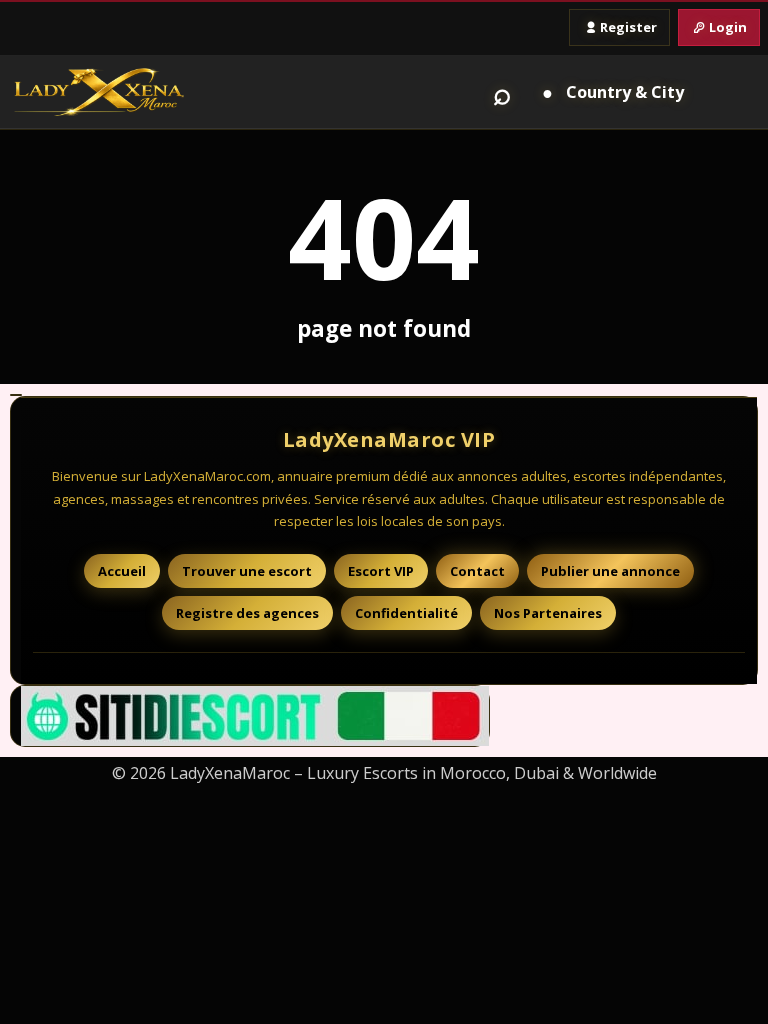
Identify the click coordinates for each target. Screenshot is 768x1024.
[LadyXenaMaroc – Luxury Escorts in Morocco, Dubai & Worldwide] (99, 92)
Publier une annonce (610, 571)
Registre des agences (247, 613)
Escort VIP (381, 571)
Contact (477, 571)
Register (628, 27)
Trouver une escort (247, 571)
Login (728, 27)
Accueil (122, 571)
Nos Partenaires (548, 613)
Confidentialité (406, 613)
